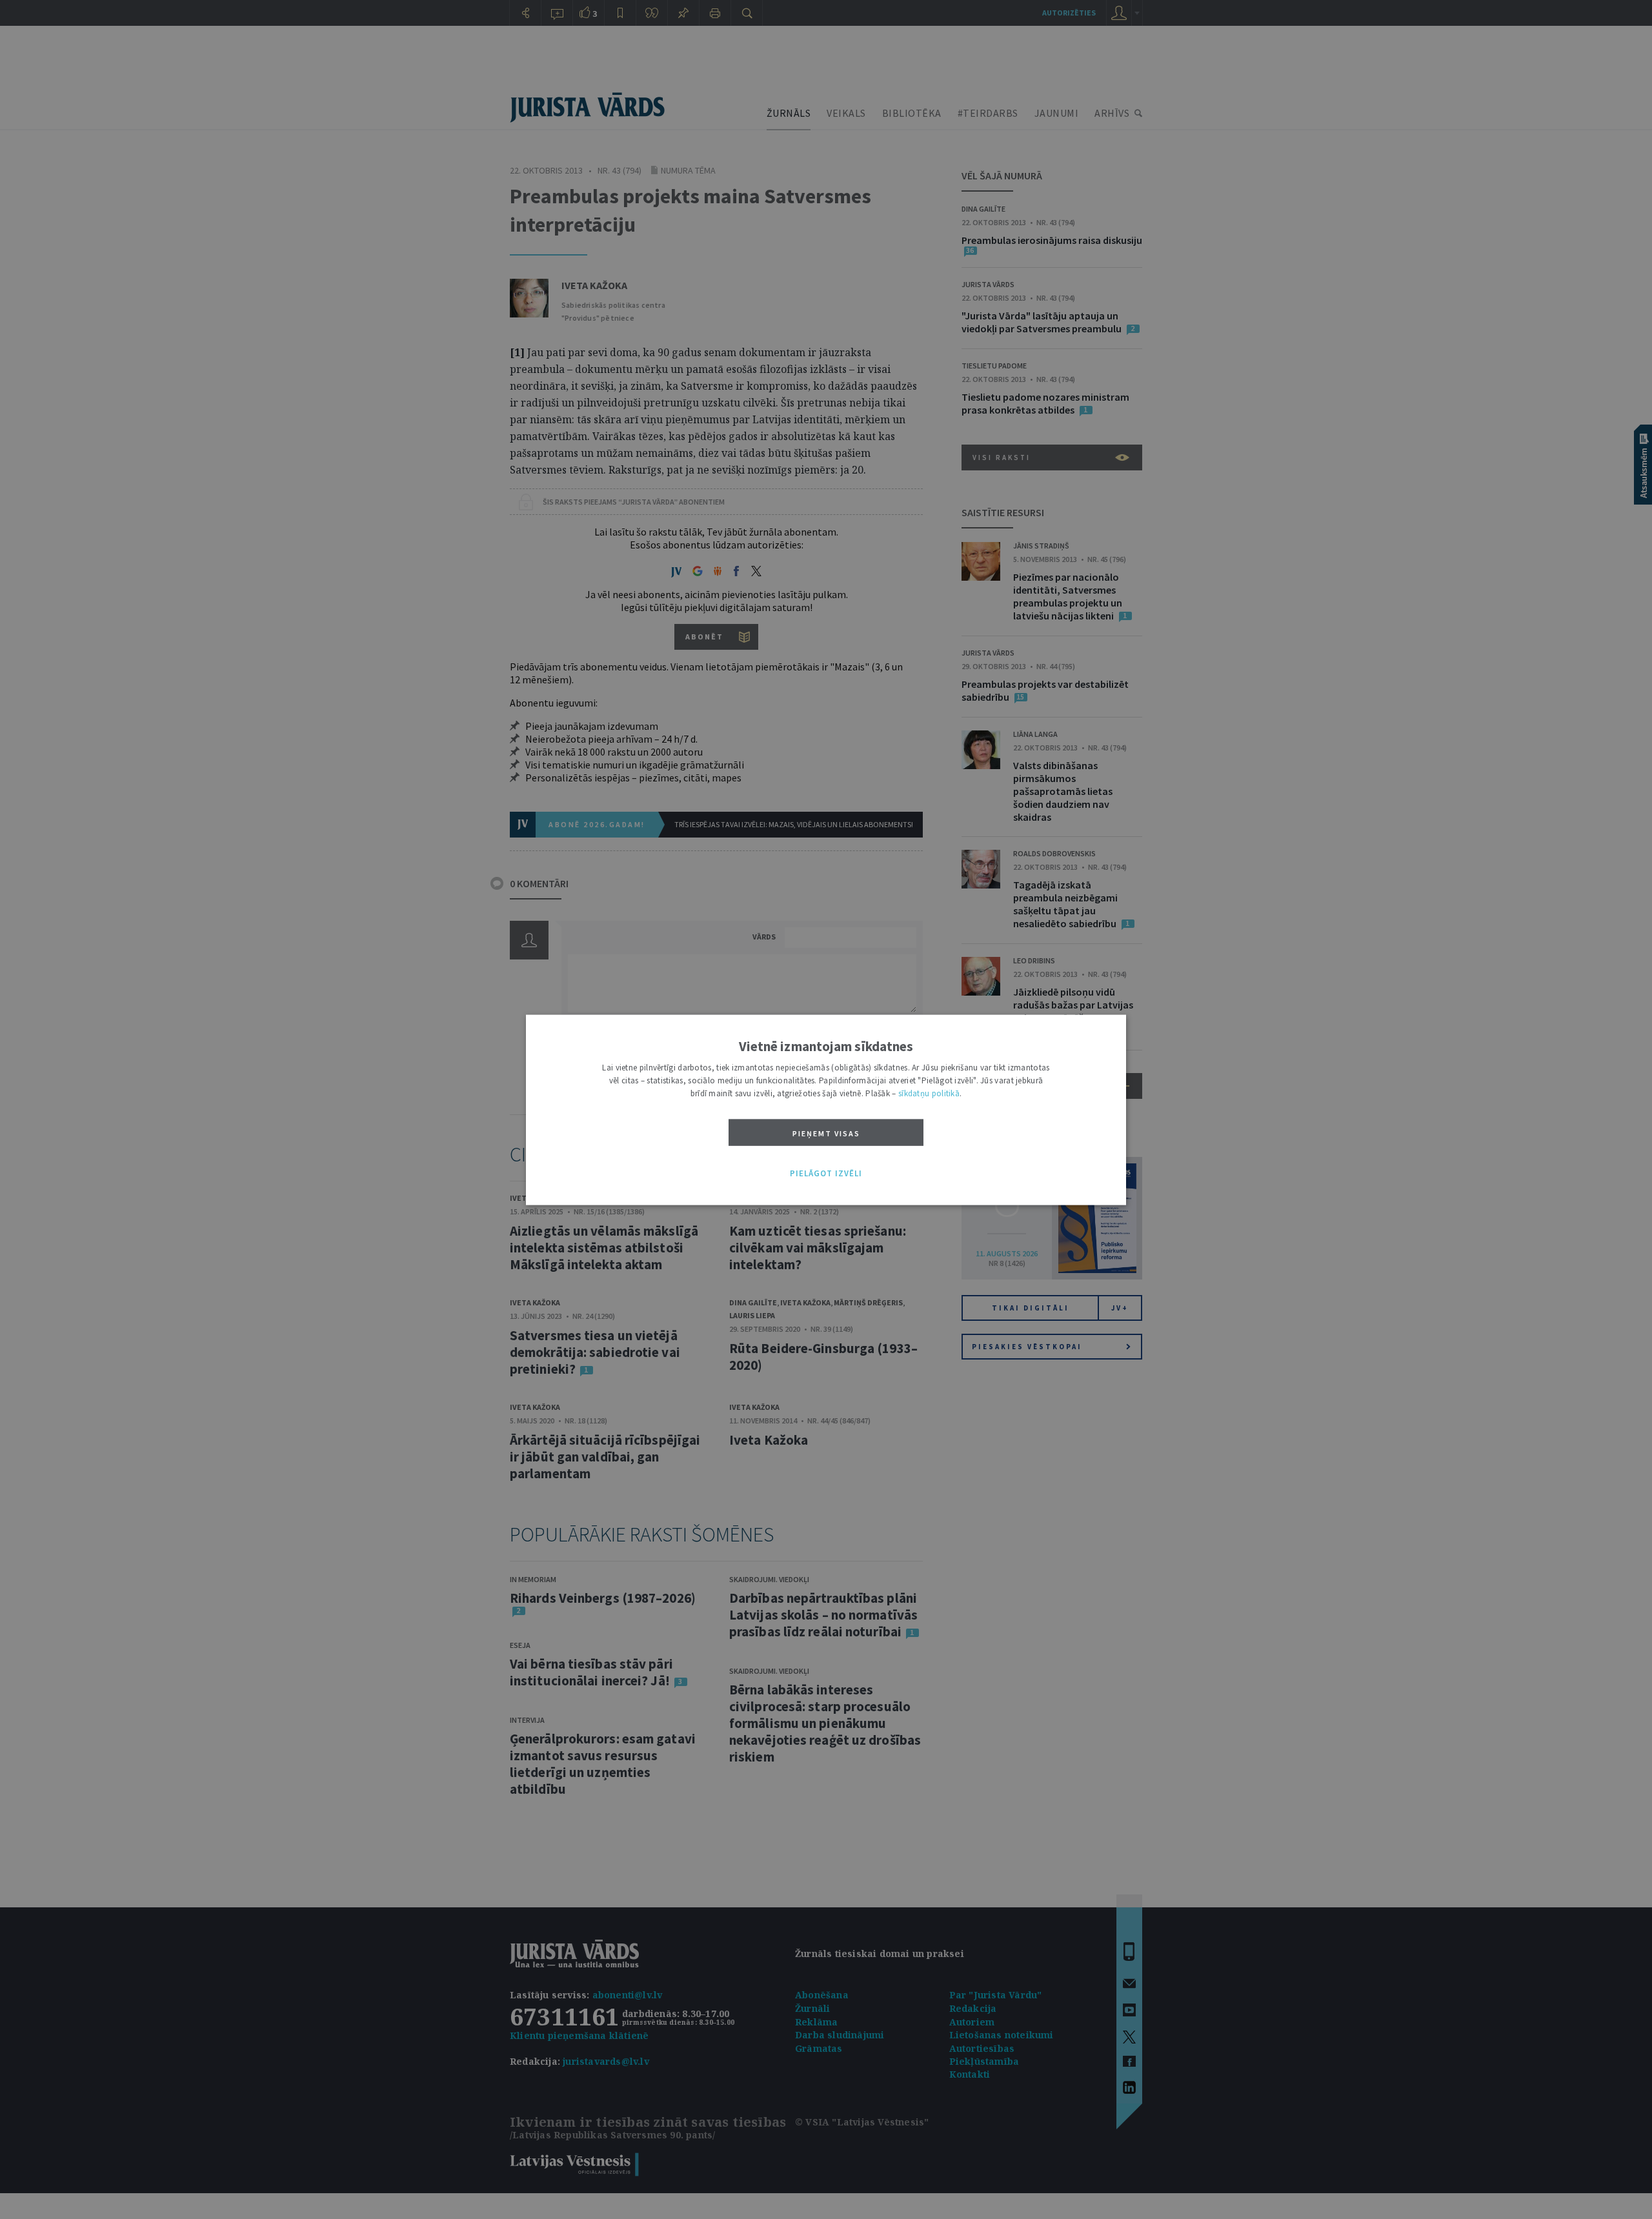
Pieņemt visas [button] (826, 1133)
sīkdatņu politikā (929, 1093)
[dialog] (826, 1109)
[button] (826, 1174)
